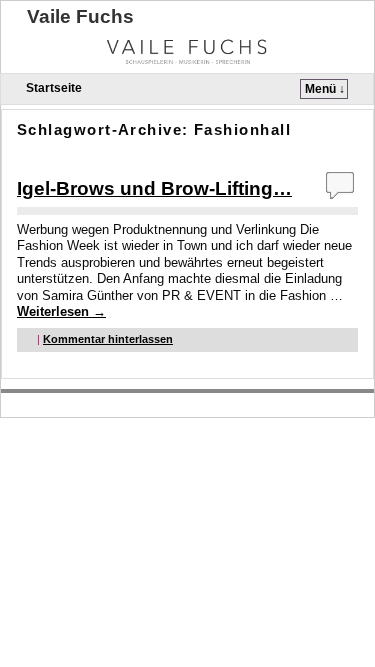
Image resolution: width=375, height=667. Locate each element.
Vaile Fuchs (80, 16)
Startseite (54, 88)
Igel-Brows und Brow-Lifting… (154, 188)
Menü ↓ (325, 89)
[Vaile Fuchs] (187, 50)
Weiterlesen (61, 311)
